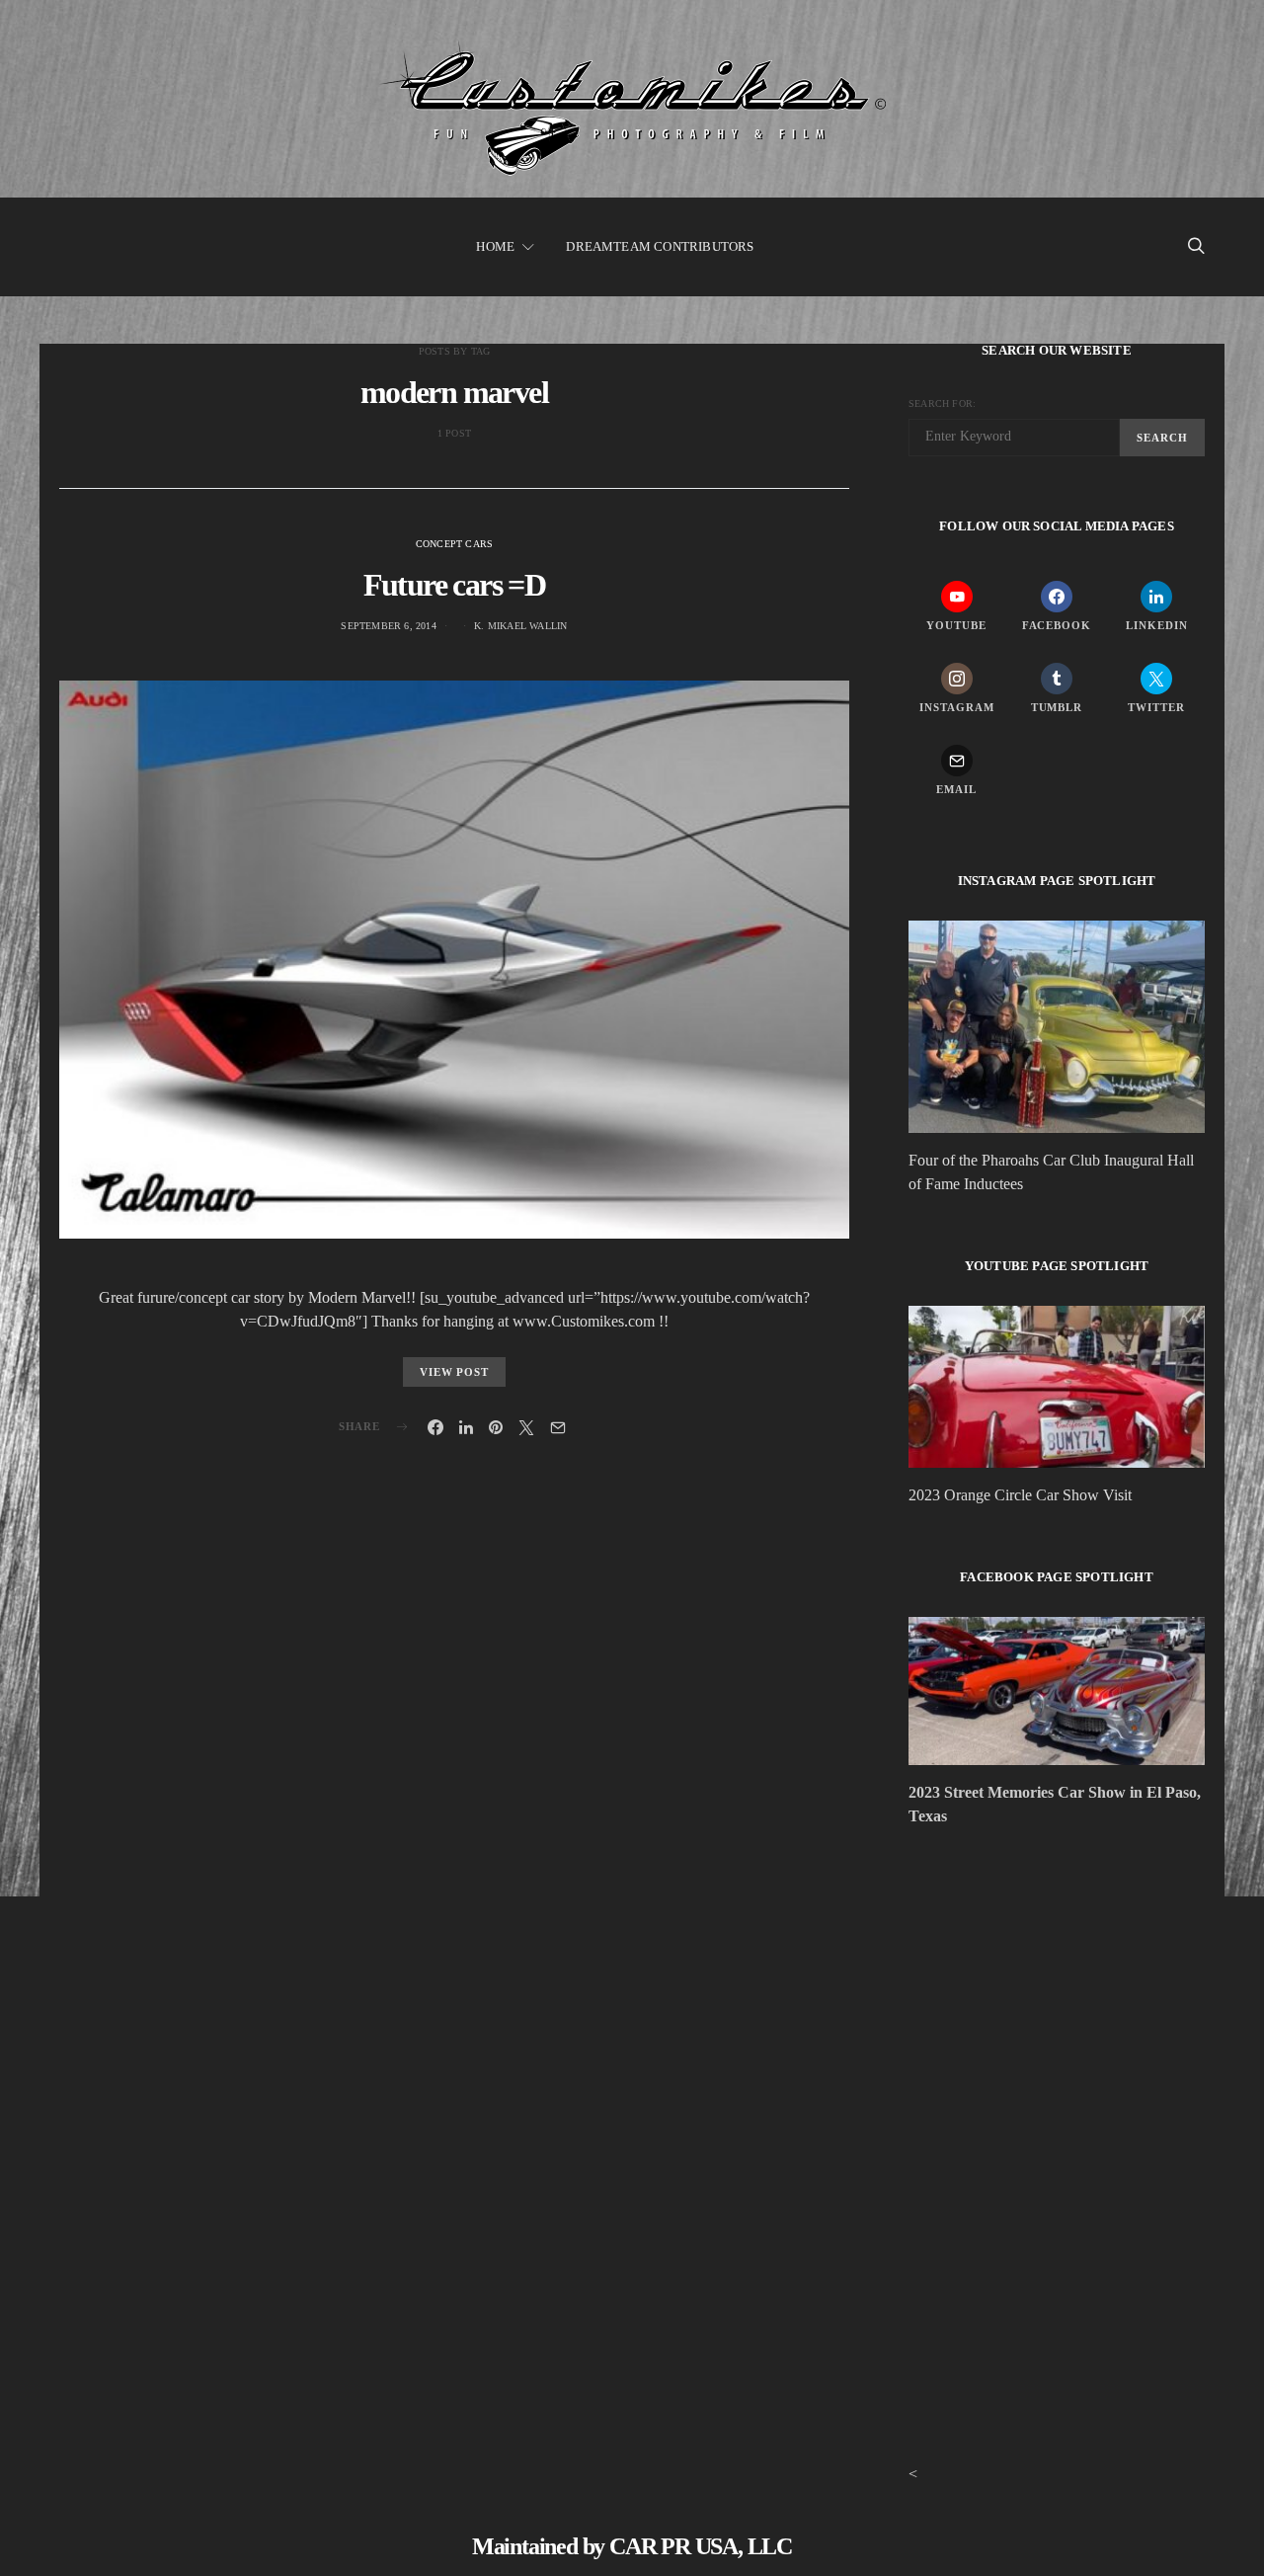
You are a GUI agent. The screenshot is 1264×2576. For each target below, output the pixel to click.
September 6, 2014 (388, 626)
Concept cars (454, 544)
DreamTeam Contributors (660, 246)
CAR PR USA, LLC (701, 2546)
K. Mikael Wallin (520, 626)
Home (495, 246)
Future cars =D (455, 585)
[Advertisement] (1057, 2015)
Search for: (942, 403)
